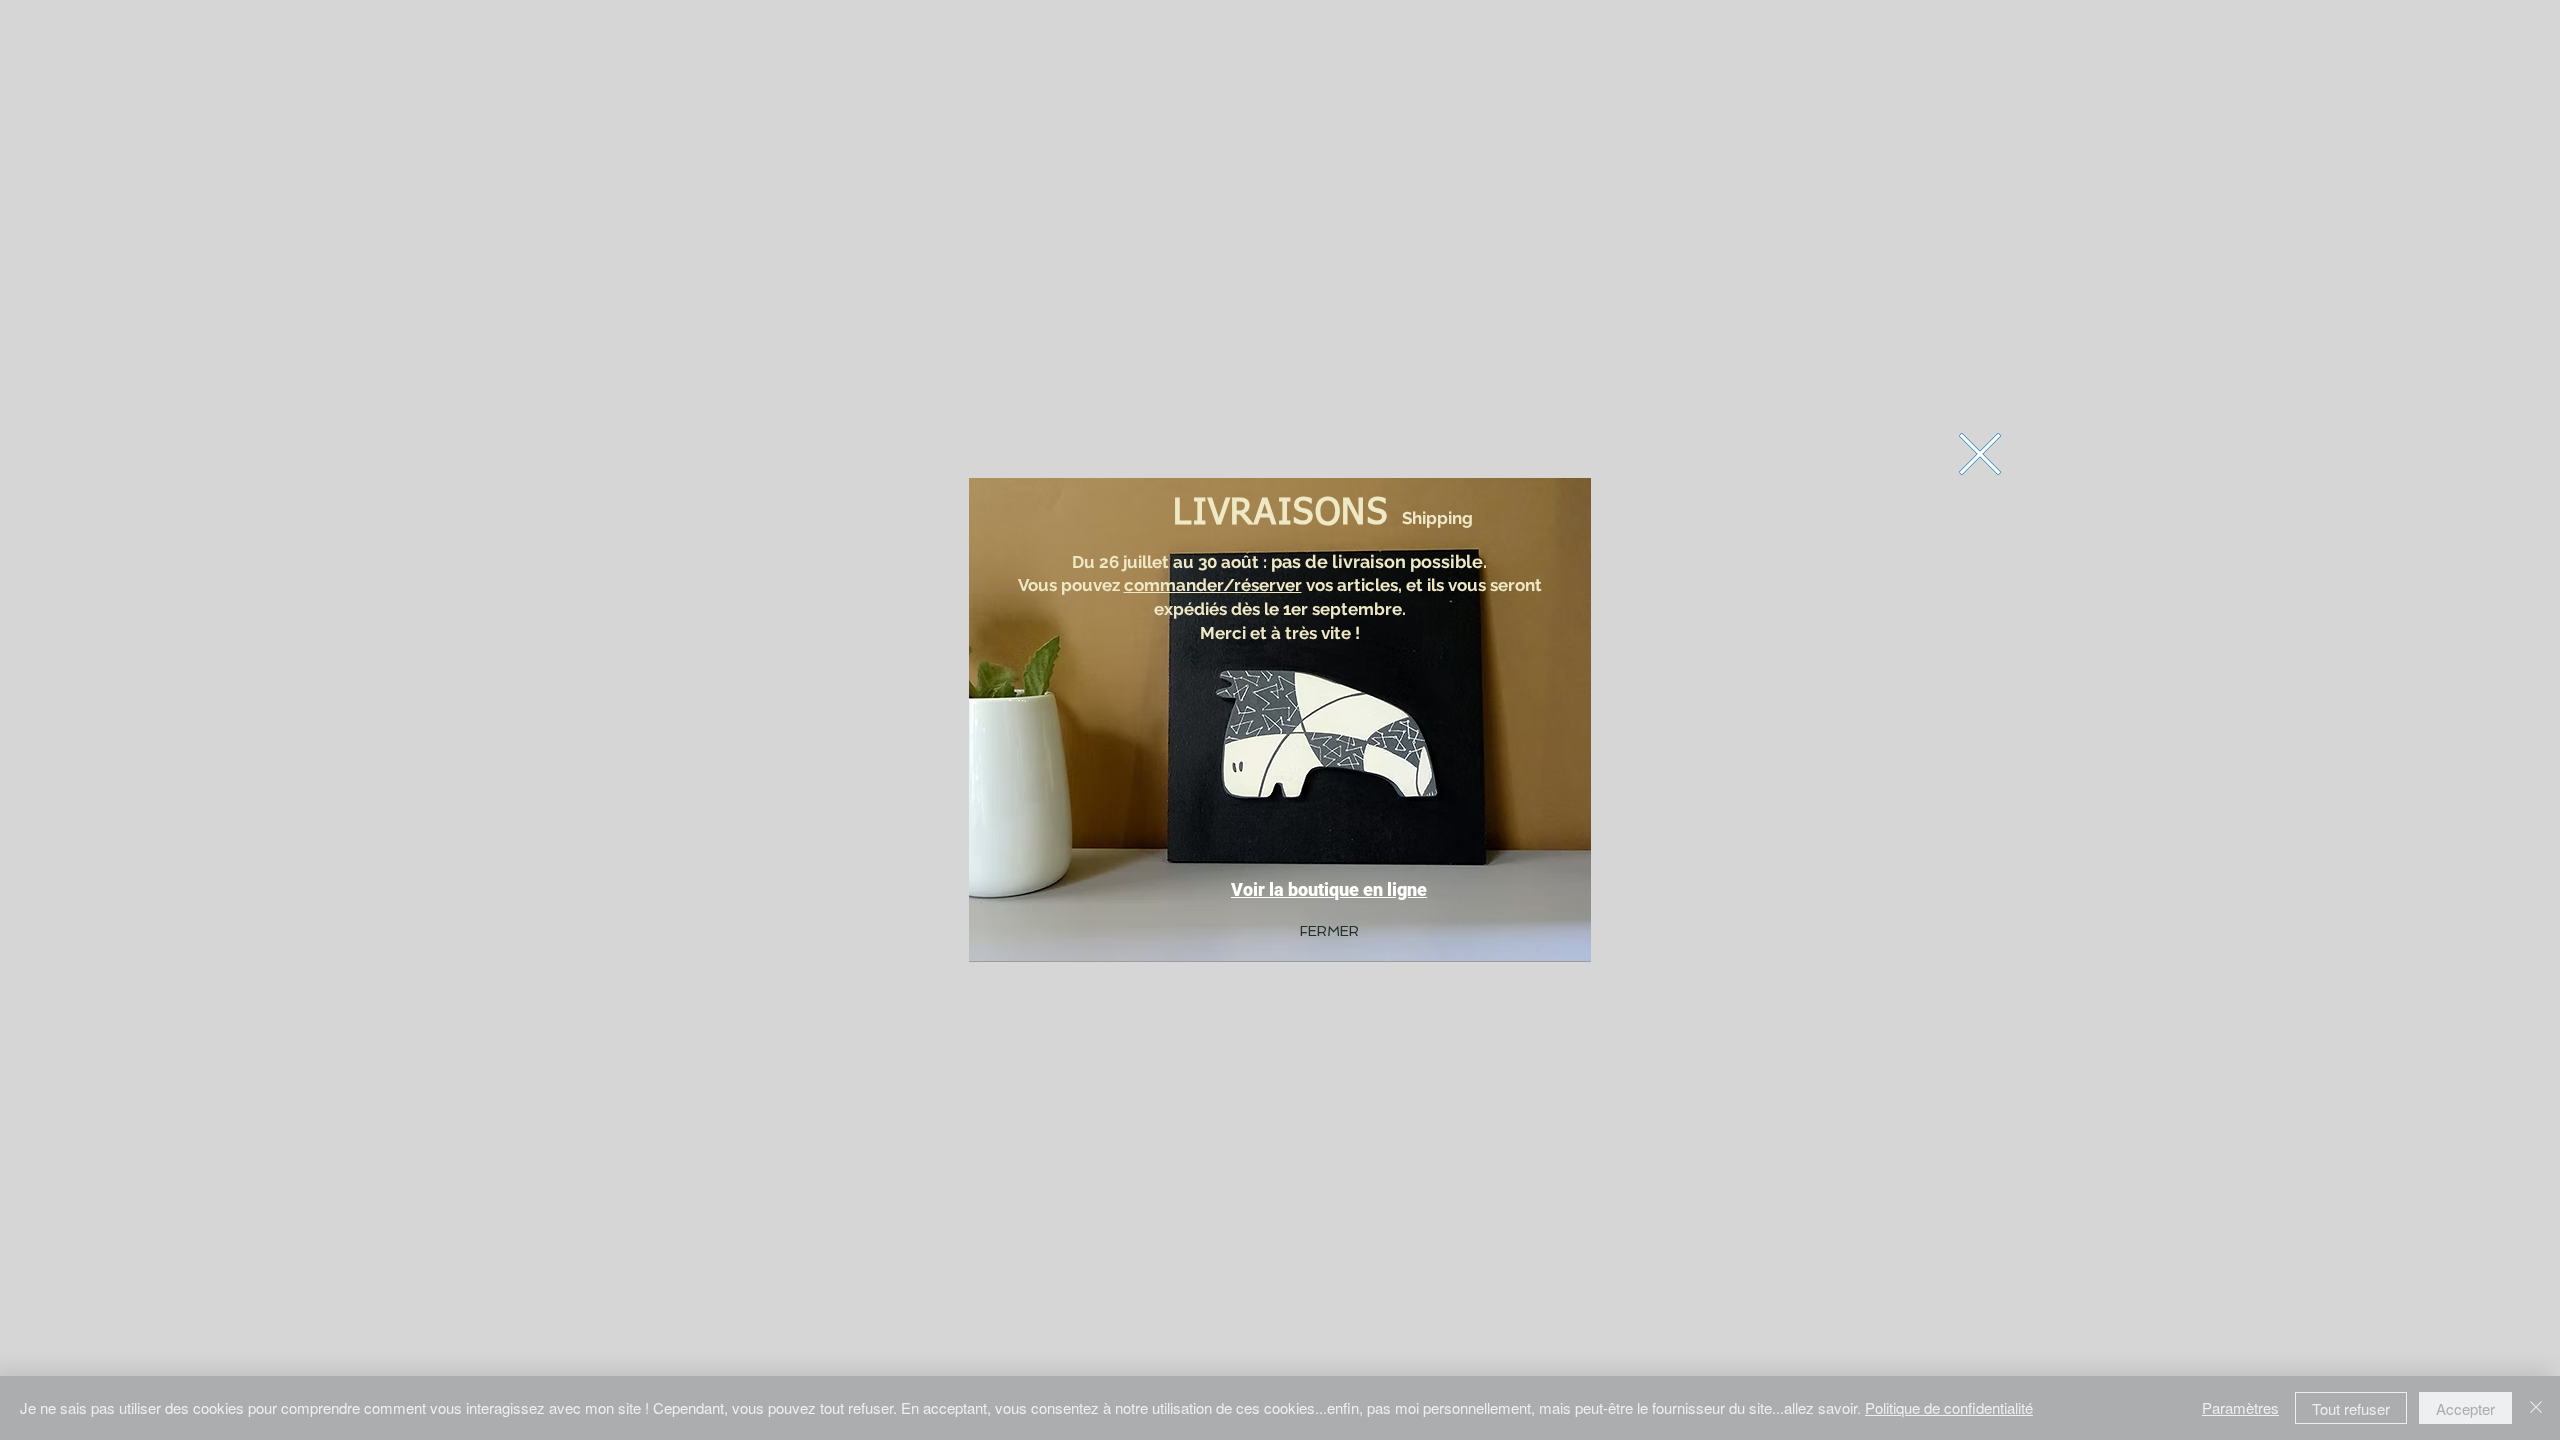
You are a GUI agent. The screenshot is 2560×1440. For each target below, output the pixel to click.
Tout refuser (2351, 1408)
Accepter (2465, 1408)
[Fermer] (2536, 1408)
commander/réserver (1213, 585)
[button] (1980, 454)
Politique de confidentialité (1949, 1407)
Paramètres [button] (2240, 1407)
